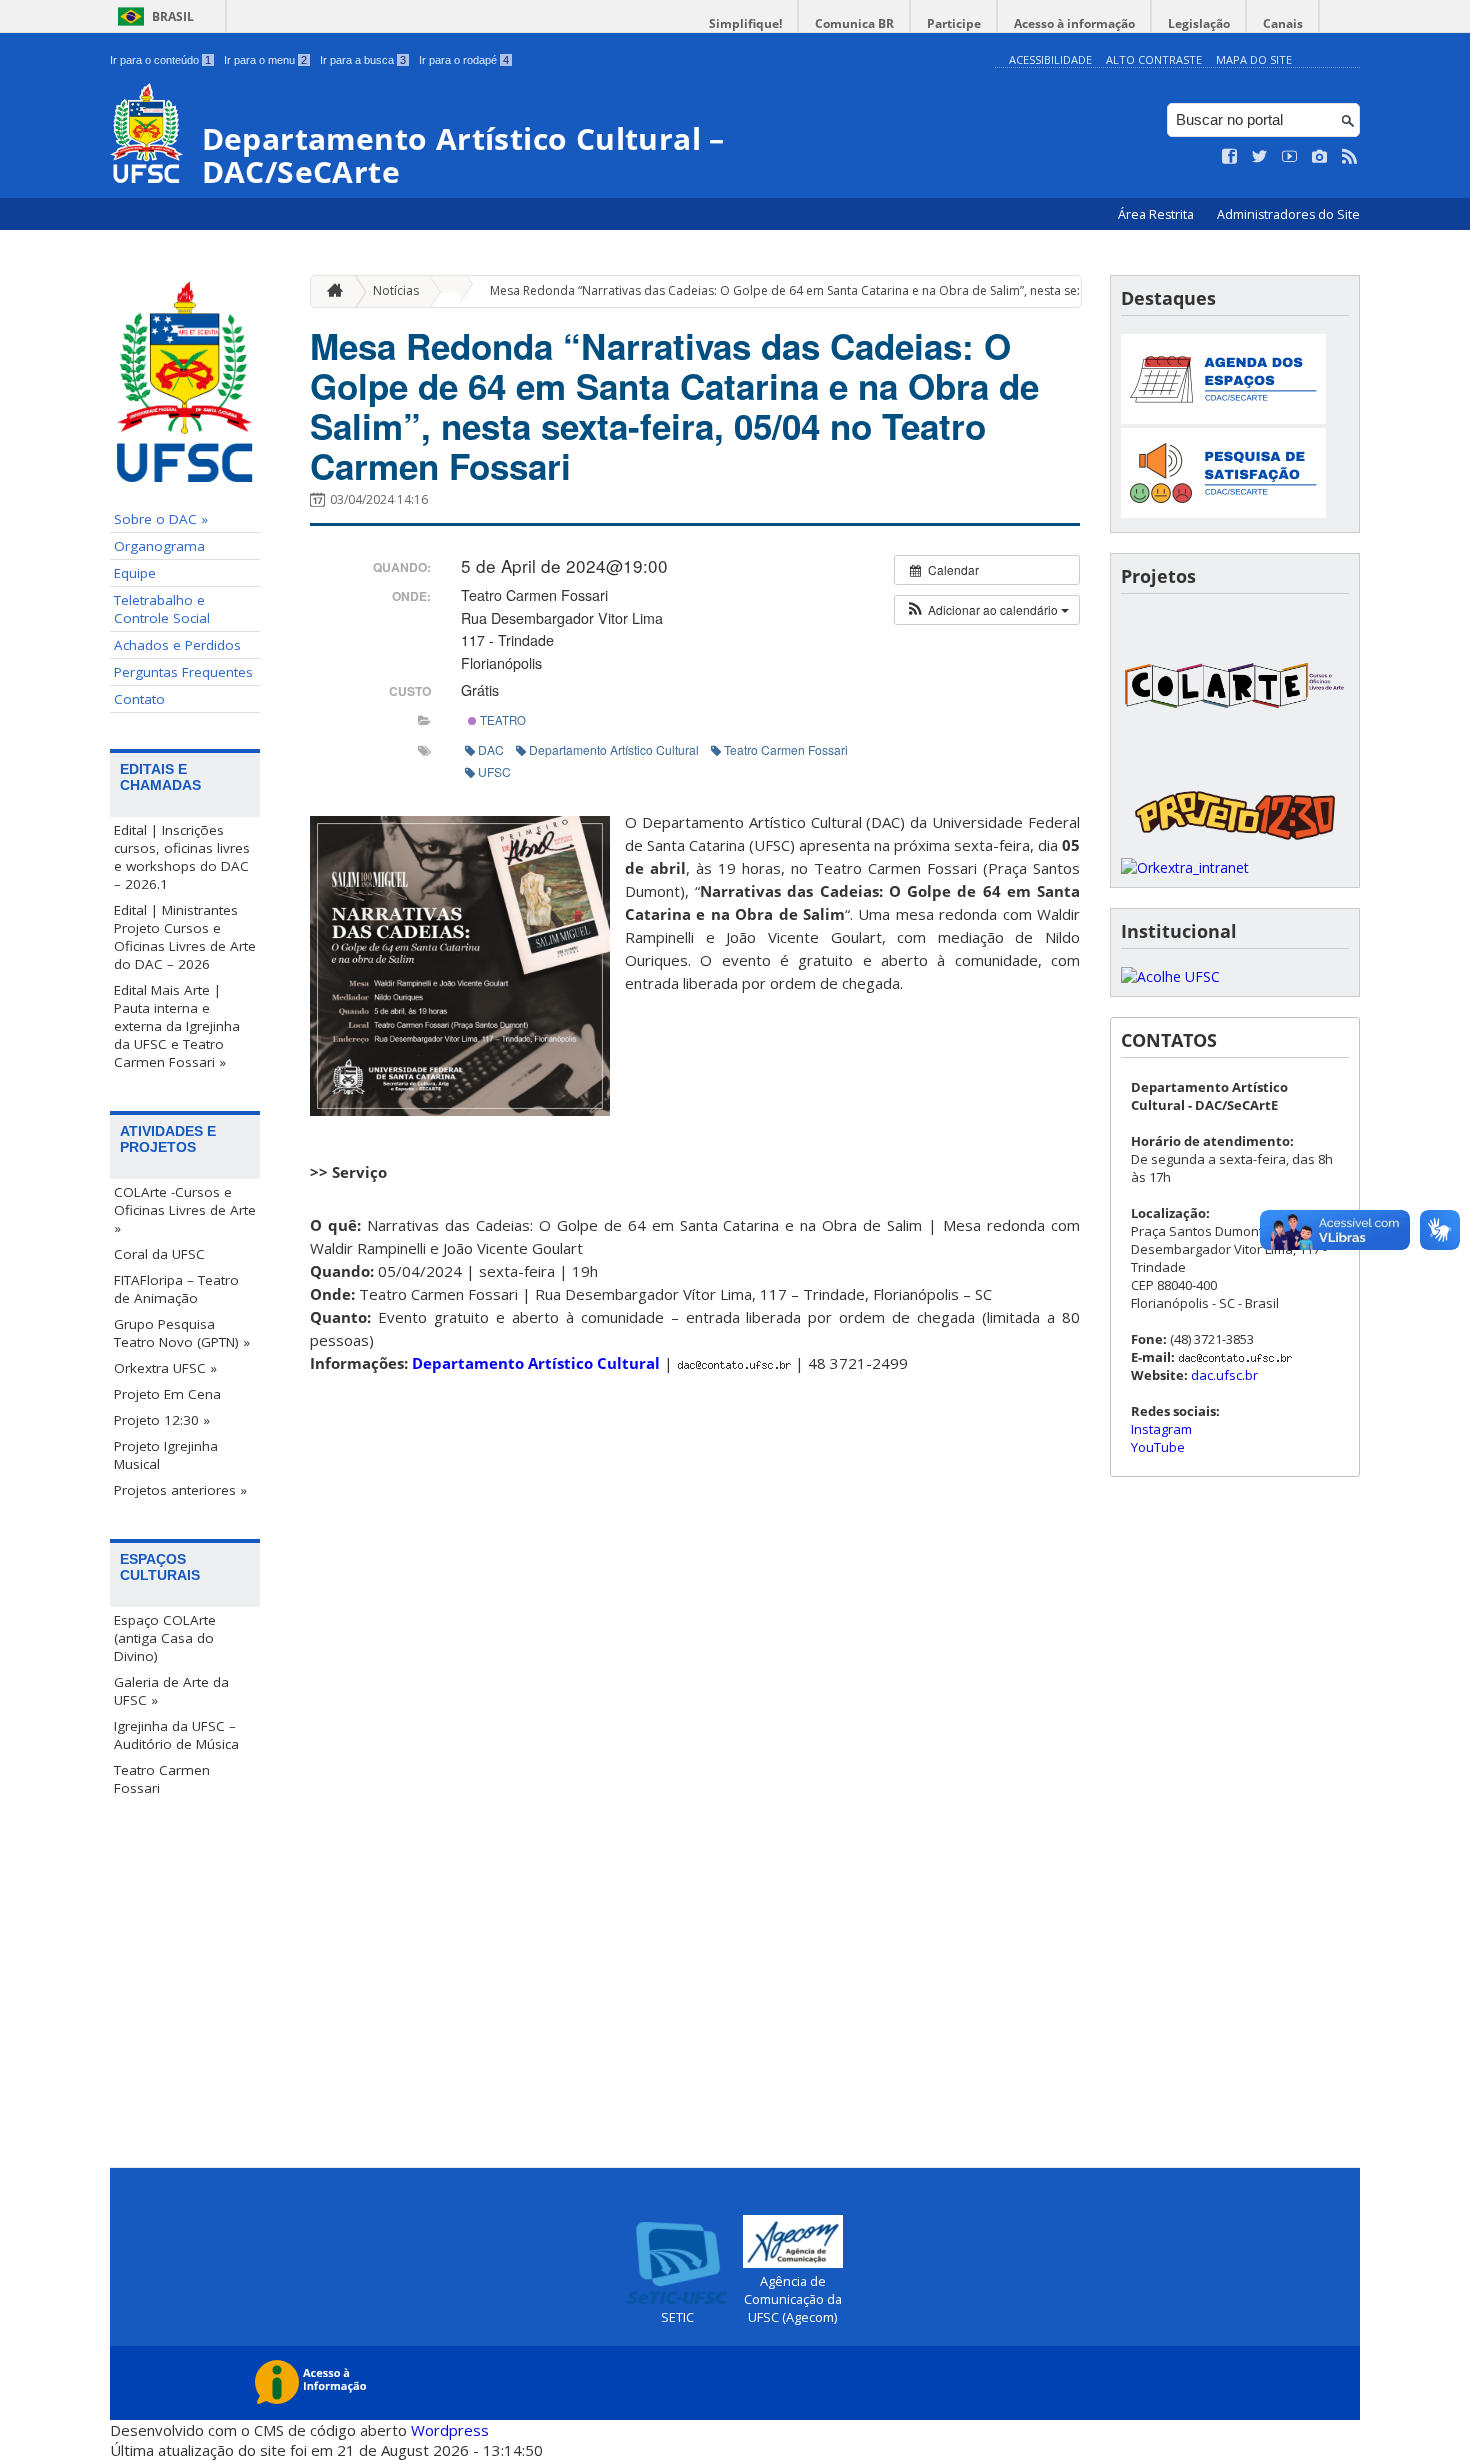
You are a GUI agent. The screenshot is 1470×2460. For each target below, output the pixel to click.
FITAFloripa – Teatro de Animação (176, 1289)
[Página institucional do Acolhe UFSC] (1170, 976)
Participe (954, 23)
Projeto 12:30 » (162, 1420)
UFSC (494, 771)
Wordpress (450, 2430)
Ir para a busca (363, 60)
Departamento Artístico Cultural (614, 749)
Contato (139, 699)
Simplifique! (745, 23)
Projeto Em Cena (167, 1394)
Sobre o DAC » (161, 519)
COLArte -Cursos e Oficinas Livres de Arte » (185, 1210)
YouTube (1158, 1447)
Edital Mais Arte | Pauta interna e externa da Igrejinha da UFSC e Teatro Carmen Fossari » (177, 1026)
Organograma (159, 546)
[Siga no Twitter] (1260, 157)
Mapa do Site (1254, 59)
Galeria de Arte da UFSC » (171, 1691)
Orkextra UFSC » (165, 1368)
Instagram (1161, 1429)
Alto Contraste (1154, 59)
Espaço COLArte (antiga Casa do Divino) (165, 1638)
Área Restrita (1157, 214)
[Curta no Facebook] (1230, 157)
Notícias (396, 290)
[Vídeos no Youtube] (1290, 157)
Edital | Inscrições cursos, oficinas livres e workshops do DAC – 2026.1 (182, 857)
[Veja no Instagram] (1320, 157)
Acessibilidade (1050, 59)
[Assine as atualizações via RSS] (1350, 157)
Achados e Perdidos (177, 645)
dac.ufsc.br (1224, 1375)
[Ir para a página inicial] (330, 291)
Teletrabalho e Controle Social (162, 609)
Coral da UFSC (159, 1254)
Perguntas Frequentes (183, 672)
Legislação (1199, 23)
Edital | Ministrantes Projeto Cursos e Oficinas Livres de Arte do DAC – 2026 (185, 937)
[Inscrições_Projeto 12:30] (1235, 848)
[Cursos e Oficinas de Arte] (1235, 767)
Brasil (173, 16)
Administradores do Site (1288, 214)
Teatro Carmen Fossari (162, 1779)
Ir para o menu (265, 60)
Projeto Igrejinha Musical (166, 1455)
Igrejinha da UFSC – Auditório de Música (176, 1735)
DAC (491, 749)
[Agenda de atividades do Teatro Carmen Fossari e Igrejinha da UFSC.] (1223, 418)
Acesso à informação (1074, 23)
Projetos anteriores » (180, 1490)
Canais (1283, 23)
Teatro (501, 720)
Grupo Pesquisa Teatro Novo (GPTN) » (182, 1333)
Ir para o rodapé (464, 60)
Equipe (135, 573)
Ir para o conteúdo (160, 60)
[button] (987, 610)
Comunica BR (854, 23)
